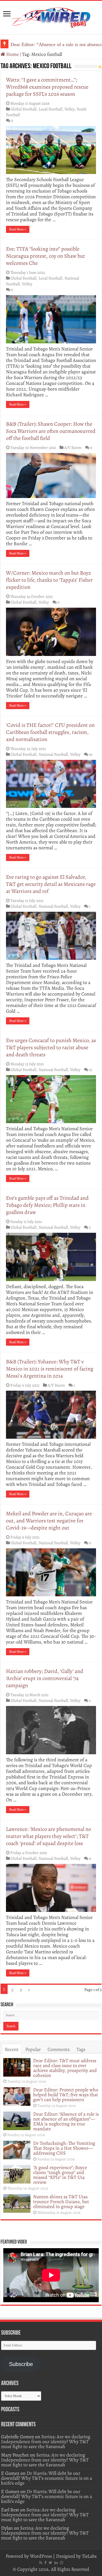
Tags (81, 2049)
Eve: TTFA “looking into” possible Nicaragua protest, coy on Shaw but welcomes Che (46, 256)
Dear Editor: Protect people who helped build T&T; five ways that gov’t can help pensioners (66, 2095)
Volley (69, 109)
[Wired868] (51, 16)
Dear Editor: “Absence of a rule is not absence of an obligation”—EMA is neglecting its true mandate (66, 2121)
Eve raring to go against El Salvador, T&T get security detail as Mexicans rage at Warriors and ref (51, 884)
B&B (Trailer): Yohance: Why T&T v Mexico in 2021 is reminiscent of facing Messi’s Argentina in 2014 (50, 1369)
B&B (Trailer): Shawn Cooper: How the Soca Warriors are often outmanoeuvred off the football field (51, 431)
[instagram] (61, 2563)
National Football (53, 754)
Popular (33, 2049)
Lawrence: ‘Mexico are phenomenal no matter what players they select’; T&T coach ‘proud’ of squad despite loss (49, 1836)
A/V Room (73, 447)
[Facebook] (45, 2563)
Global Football (24, 109)
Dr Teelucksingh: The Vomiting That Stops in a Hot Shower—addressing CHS (64, 2148)
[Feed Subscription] (100, 67)
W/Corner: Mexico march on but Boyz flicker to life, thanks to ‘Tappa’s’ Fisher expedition (49, 580)
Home (12, 54)
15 (91, 1070)
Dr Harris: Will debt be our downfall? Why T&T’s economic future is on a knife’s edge (47, 2478)
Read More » (18, 229)
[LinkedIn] (56, 2563)
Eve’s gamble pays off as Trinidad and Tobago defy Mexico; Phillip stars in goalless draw (47, 1205)
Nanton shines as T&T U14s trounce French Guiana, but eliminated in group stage (61, 2202)
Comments (59, 2049)
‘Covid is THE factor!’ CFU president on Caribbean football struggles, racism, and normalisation (50, 732)
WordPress (41, 2556)
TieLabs (89, 2556)
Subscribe (21, 2364)
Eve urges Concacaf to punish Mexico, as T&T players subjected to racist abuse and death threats (51, 1047)
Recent (12, 2049)
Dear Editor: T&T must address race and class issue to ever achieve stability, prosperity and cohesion (65, 2068)
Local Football (50, 109)
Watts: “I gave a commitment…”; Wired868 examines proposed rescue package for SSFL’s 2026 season (47, 87)
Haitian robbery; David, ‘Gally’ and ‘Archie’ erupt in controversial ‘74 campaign (45, 1678)
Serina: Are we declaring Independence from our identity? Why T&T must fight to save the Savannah (46, 2442)
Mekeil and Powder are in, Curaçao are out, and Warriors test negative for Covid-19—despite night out (49, 1521)
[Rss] (41, 2563)
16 (91, 754)
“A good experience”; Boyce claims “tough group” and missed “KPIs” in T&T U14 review (60, 2175)
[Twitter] (50, 2563)
